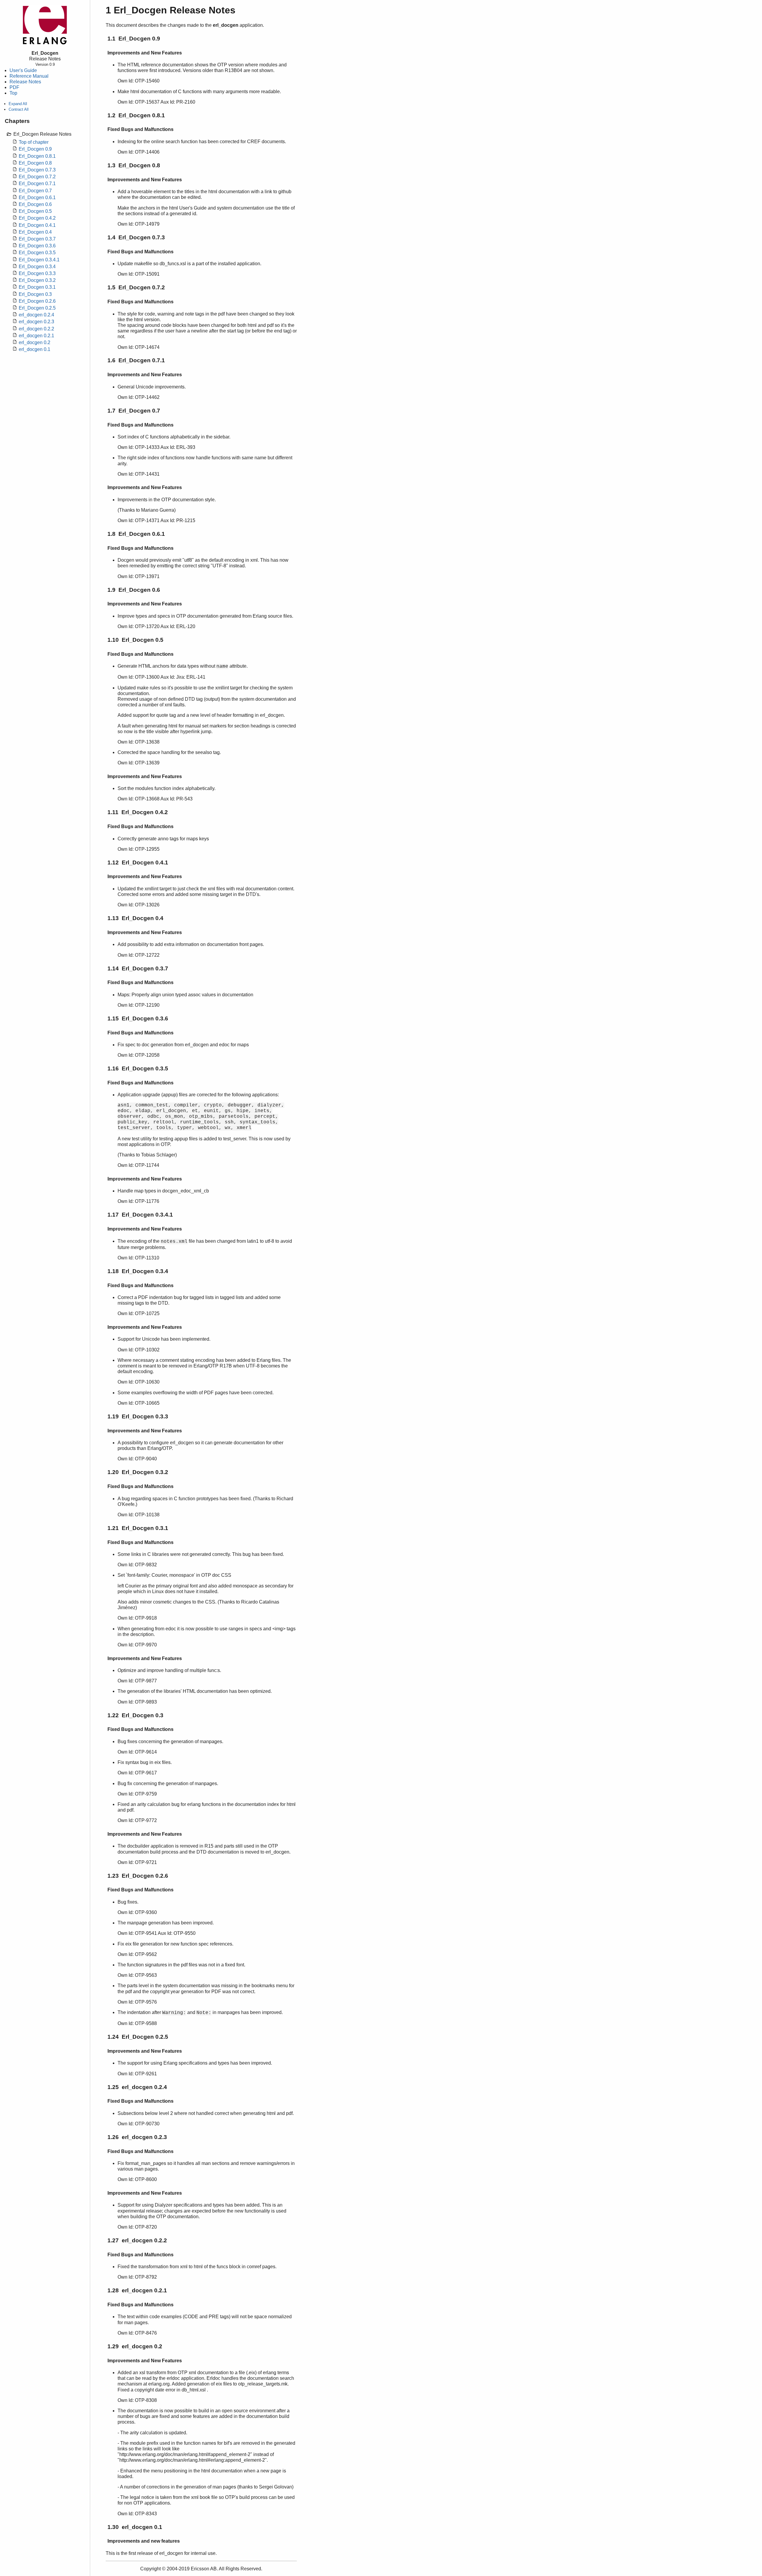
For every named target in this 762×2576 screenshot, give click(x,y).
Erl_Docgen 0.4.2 (37, 218)
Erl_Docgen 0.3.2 (37, 280)
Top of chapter (34, 142)
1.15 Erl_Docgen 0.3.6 (138, 1018)
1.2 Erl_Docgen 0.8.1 (136, 115)
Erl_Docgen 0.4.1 (37, 225)
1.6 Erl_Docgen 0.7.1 (136, 360)
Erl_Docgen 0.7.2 (37, 177)
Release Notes (25, 82)
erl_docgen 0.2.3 (36, 322)
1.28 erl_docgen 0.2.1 (137, 2290)
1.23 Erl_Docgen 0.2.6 (138, 1876)
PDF (14, 87)
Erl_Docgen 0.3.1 (37, 287)
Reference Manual (29, 76)
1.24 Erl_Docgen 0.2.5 (138, 2037)
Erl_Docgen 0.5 (35, 211)
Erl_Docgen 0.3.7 (37, 239)
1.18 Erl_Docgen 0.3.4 (138, 1271)
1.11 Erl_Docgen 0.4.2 (138, 812)
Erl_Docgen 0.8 (35, 163)
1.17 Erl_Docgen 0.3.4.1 (140, 1215)
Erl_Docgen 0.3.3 (37, 273)
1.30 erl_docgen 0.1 (135, 2527)
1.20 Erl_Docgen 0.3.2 (138, 1472)
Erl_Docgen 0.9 (35, 149)
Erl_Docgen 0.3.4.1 (39, 260)
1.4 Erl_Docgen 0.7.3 (136, 237)
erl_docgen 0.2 (35, 342)
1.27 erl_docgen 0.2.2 (137, 2240)
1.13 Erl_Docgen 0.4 (135, 918)
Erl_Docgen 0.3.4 (37, 267)
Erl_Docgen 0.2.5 (37, 308)
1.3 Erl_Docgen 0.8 (134, 165)
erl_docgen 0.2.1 (36, 336)
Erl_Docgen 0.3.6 (37, 246)
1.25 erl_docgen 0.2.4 (137, 2087)
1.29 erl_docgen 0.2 (135, 2346)
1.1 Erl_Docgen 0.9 (134, 39)
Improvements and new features (144, 2541)
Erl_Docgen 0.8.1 (37, 156)
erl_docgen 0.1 (35, 349)
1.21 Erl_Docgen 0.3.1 (138, 1528)
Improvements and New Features (145, 53)
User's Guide (23, 70)
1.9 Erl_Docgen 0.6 (134, 590)
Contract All (19, 109)
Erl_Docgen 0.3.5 (37, 253)
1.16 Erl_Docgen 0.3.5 (138, 1068)
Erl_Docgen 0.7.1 (37, 184)
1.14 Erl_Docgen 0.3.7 (138, 968)
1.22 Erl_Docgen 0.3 (135, 1715)
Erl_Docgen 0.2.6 (37, 301)
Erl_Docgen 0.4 (35, 232)
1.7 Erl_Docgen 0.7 (134, 411)
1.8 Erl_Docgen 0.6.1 (136, 534)
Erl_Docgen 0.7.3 (37, 170)
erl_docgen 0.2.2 (36, 329)
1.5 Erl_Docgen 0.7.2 (136, 287)
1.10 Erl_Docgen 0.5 (135, 640)
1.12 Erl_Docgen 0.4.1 (138, 862)
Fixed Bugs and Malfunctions (140, 129)
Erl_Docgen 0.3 (35, 294)
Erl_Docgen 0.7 (35, 191)
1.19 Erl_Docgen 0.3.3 (138, 1416)
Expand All (18, 104)
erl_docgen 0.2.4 (36, 315)
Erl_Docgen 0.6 (35, 204)
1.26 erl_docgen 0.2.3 (137, 2137)
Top (13, 93)
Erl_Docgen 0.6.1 (37, 198)
